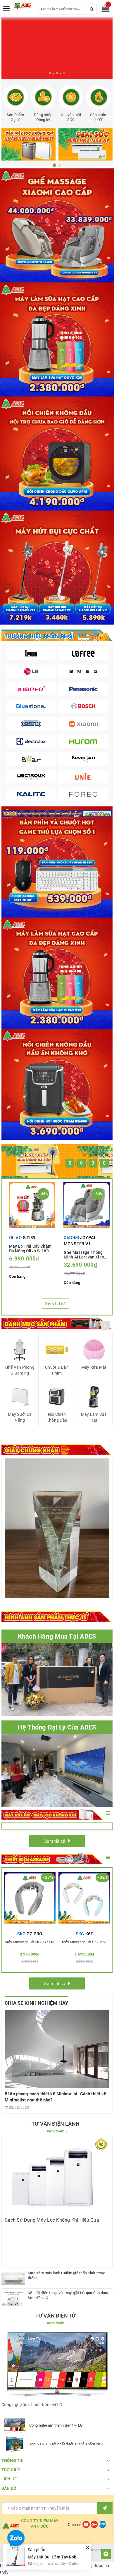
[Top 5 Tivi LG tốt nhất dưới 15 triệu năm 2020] (15, 2444)
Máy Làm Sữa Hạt (94, 1417)
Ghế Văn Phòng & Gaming (20, 1370)
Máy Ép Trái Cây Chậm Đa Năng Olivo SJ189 (30, 1248)
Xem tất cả (55, 1304)
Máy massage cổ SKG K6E (84, 1942)
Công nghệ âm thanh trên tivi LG (56, 2425)
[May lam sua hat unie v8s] (57, 973)
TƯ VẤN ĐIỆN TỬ (56, 2316)
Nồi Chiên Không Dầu (57, 1417)
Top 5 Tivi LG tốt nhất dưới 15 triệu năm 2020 (67, 2444)
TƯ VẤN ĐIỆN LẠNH (56, 2124)
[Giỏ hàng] (104, 10)
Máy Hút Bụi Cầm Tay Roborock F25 (61, 2557)
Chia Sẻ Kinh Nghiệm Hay (37, 2003)
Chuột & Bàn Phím (57, 1370)
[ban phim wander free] (57, 862)
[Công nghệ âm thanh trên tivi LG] (15, 2425)
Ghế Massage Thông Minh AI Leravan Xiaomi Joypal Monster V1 (86, 1254)
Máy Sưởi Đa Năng (20, 1417)
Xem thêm (56, 2131)
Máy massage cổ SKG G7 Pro (30, 1942)
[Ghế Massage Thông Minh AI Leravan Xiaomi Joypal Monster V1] (87, 1205)
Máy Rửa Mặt (94, 1367)
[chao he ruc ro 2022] (57, 813)
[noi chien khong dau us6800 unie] (57, 1084)
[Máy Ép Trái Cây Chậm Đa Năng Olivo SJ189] (32, 1205)
